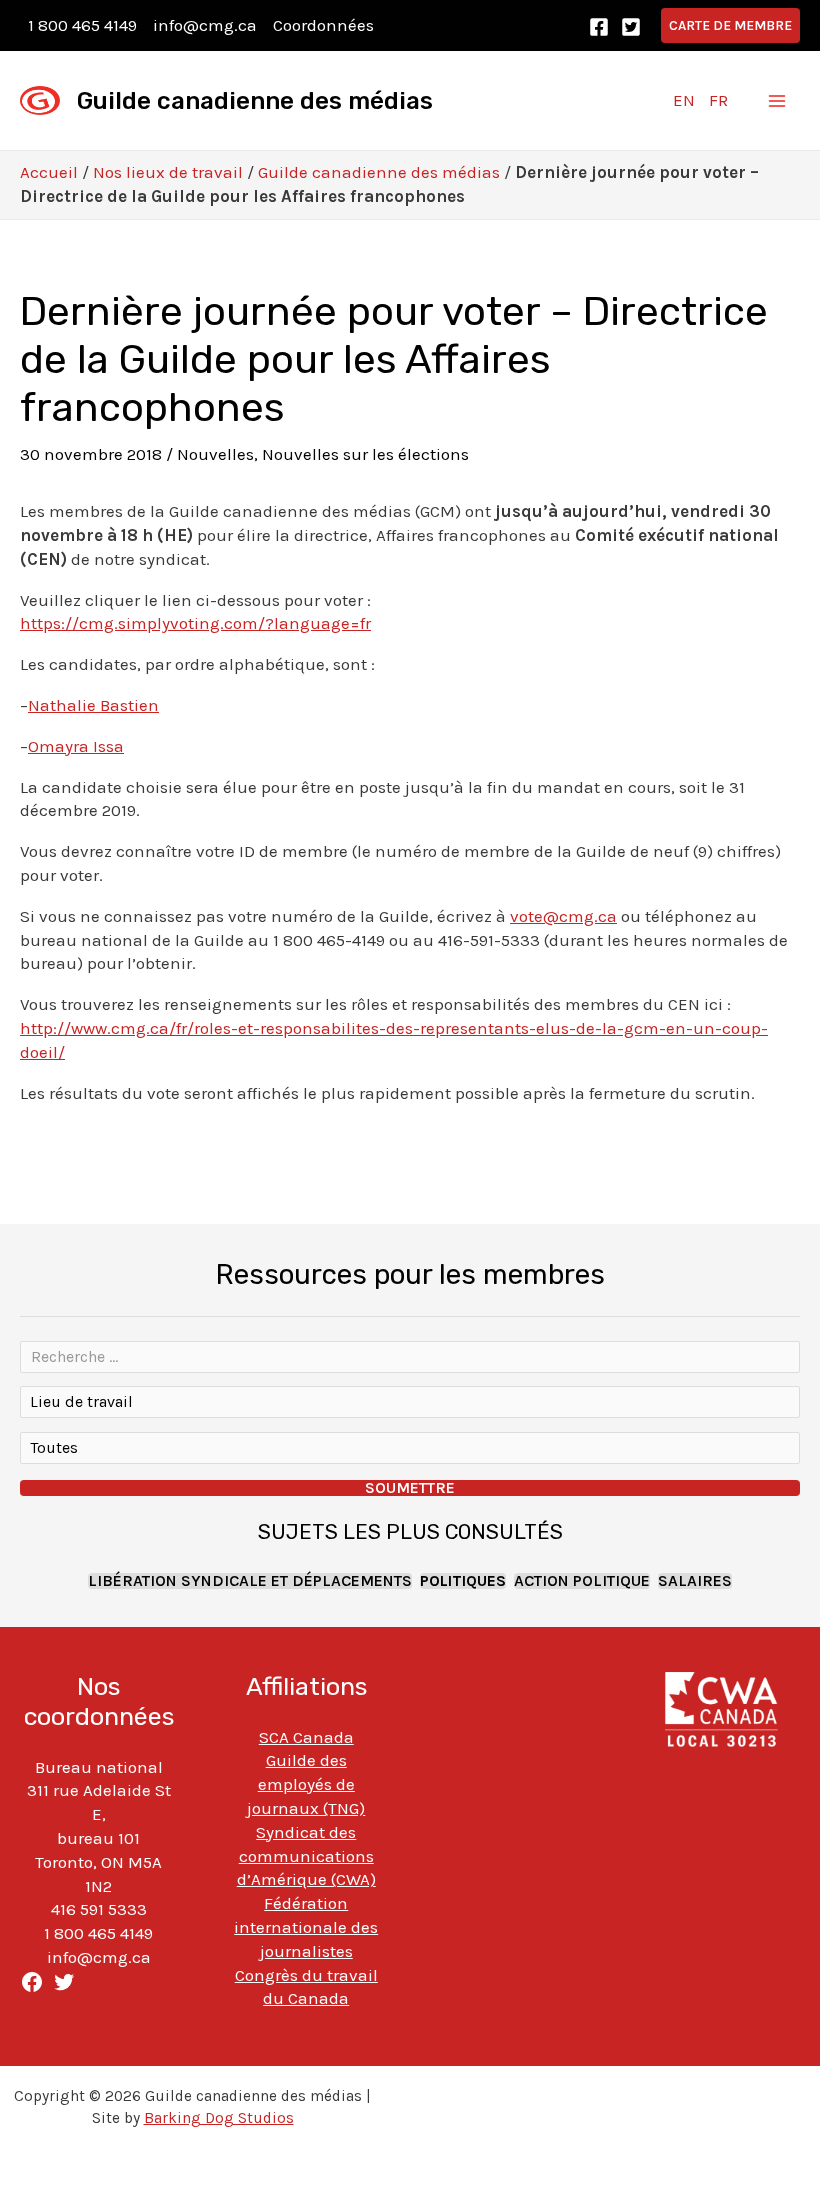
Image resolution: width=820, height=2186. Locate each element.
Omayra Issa (76, 746)
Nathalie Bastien (93, 705)
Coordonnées (323, 25)
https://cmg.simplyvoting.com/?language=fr (195, 623)
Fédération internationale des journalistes (306, 1927)
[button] (730, 25)
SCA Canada (306, 1737)
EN (684, 100)
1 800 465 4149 (82, 25)
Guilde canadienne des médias (255, 101)
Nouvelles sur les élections (365, 454)
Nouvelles (215, 454)
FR (718, 100)
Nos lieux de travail (168, 172)
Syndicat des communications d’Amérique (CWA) (306, 1856)
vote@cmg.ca (563, 916)
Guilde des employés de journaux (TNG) (306, 1784)
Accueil (49, 172)
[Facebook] (599, 27)
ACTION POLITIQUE (582, 1581)
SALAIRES (695, 1581)
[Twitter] (631, 27)
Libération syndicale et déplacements (250, 1581)
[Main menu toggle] (778, 101)
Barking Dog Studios (219, 2118)
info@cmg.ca (205, 25)
